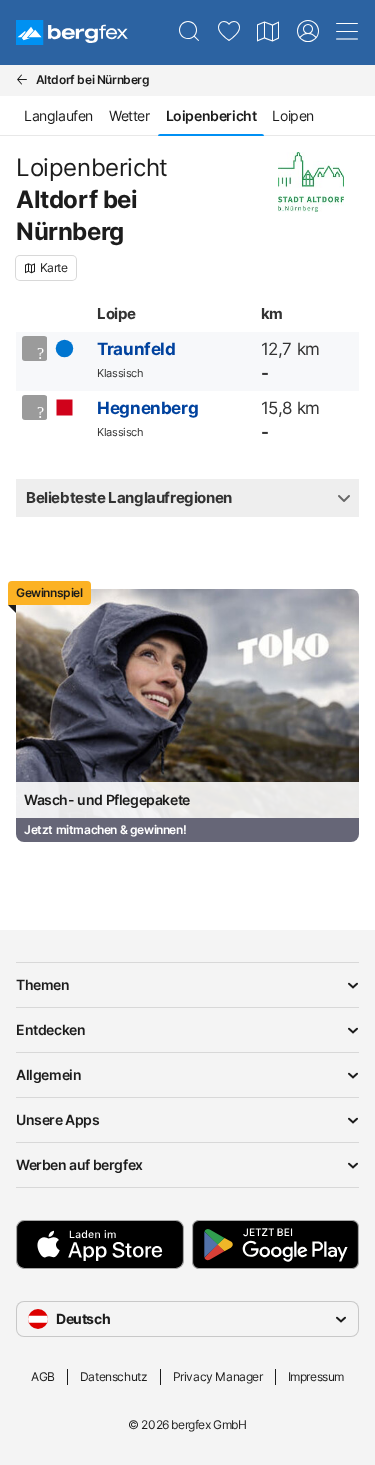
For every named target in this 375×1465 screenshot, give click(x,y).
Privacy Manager (218, 1376)
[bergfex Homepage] (72, 32)
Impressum (316, 1376)
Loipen (293, 115)
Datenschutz (114, 1376)
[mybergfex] (308, 32)
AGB (43, 1376)
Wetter (129, 115)
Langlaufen (58, 115)
